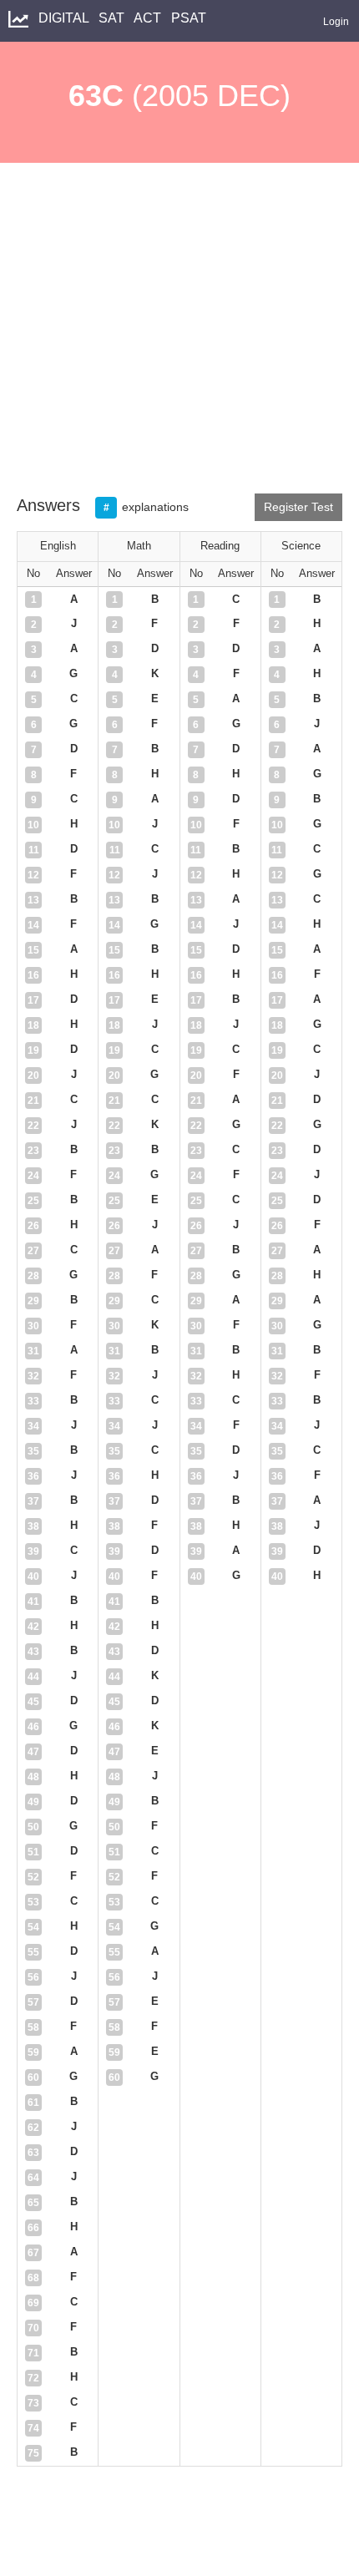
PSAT (190, 18)
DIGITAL (65, 18)
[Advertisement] (179, 337)
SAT (113, 18)
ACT (149, 18)
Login (336, 22)
